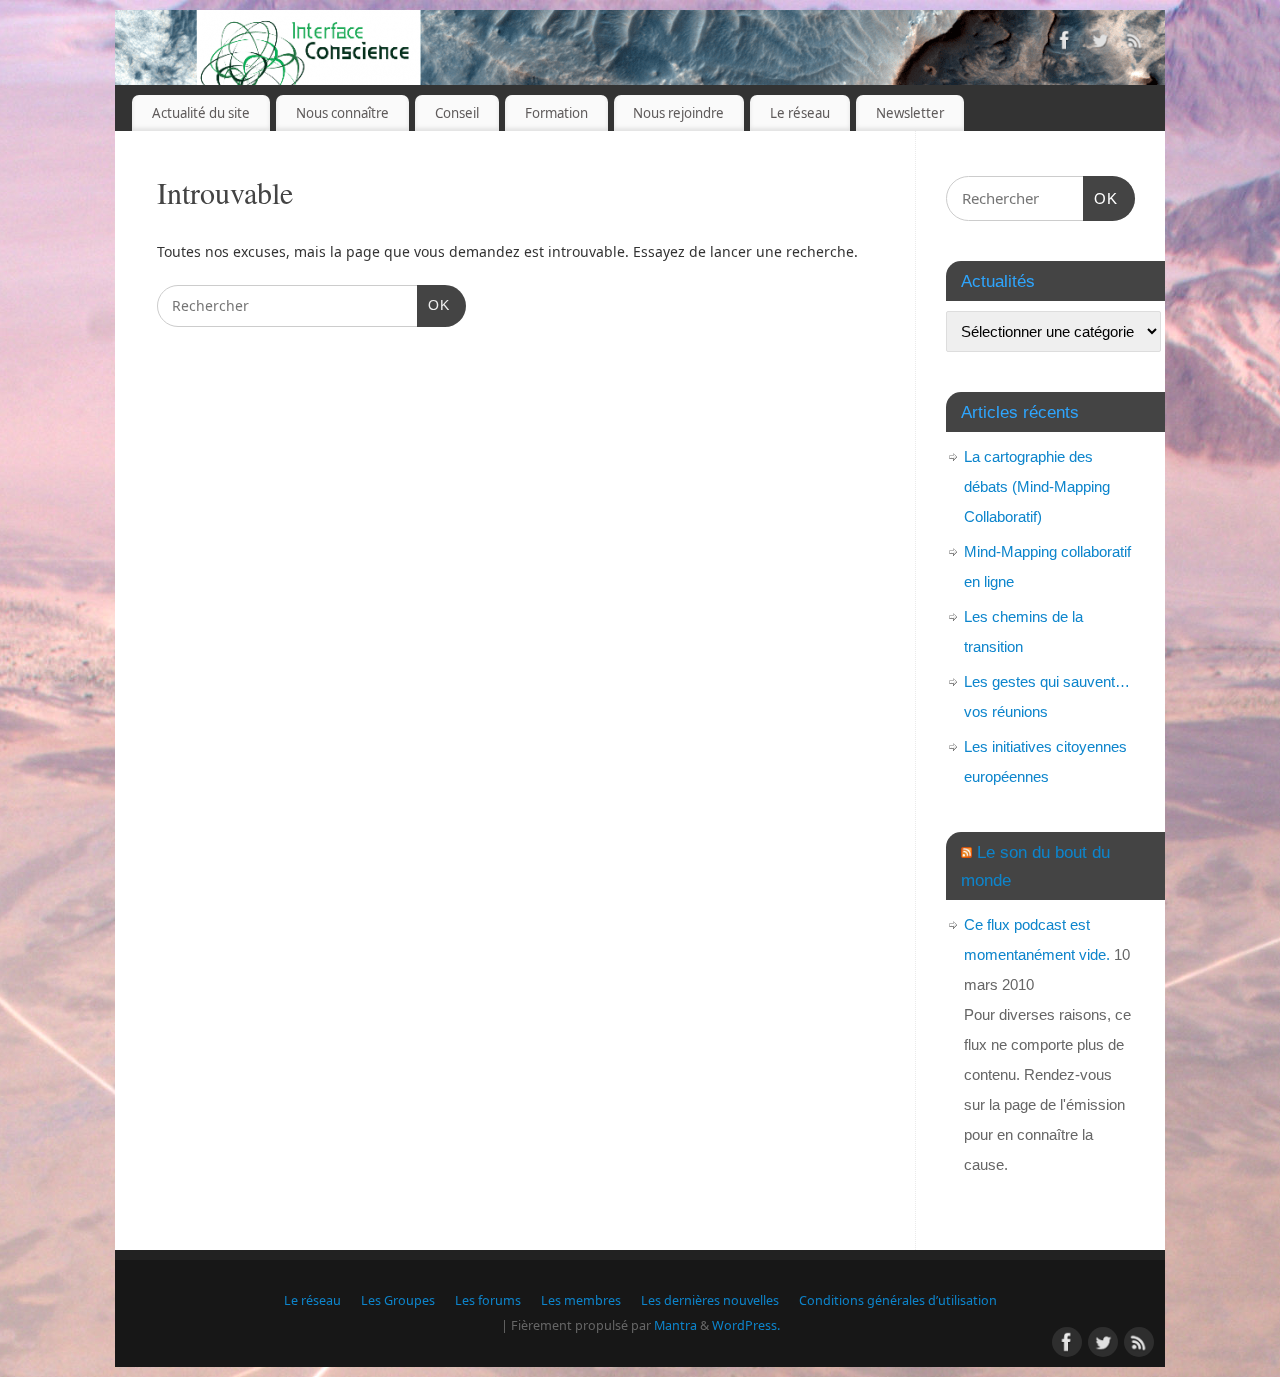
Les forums (488, 1300)
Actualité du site (201, 113)
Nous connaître (342, 113)
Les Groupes (398, 1300)
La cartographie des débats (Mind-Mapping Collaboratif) (1037, 486)
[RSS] (1135, 43)
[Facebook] (1065, 43)
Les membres (581, 1300)
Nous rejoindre (678, 113)
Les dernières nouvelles (710, 1300)
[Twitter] (1100, 43)
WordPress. (746, 1325)
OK (433, 304)
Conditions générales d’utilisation (898, 1300)
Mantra (675, 1325)
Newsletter (910, 113)
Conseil (457, 113)
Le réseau (800, 113)
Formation (556, 113)
